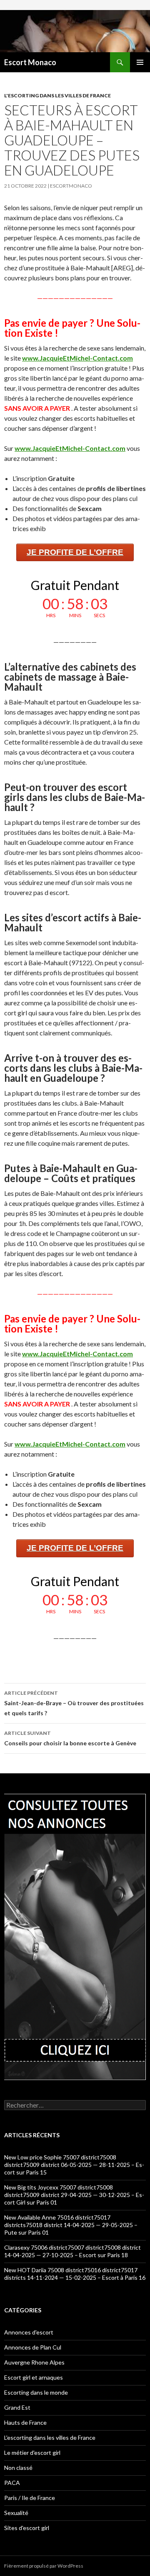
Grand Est (17, 2407)
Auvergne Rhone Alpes (34, 2362)
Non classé (18, 2468)
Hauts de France (25, 2422)
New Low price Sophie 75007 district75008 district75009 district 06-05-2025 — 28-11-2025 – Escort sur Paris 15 (74, 2165)
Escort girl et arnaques (34, 2377)
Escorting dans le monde (36, 2392)
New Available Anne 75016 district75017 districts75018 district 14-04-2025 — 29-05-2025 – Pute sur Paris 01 (71, 2225)
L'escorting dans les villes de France (57, 95)
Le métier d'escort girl (32, 2453)
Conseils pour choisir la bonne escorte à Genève (70, 1738)
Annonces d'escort (29, 2332)
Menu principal (140, 62)
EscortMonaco (71, 186)
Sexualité (16, 2513)
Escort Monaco (30, 62)
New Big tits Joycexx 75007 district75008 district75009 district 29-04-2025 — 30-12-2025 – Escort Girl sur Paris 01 (74, 2195)
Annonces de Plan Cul (33, 2347)
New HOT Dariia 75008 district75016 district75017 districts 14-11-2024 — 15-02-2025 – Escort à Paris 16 (75, 2274)
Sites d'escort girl (27, 2528)
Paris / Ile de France (30, 2498)
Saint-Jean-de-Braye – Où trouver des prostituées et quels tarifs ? (74, 1703)
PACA (12, 2483)
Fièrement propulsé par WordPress (44, 2566)
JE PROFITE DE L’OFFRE (75, 552)
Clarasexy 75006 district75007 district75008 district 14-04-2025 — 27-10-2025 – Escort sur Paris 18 (72, 2251)
